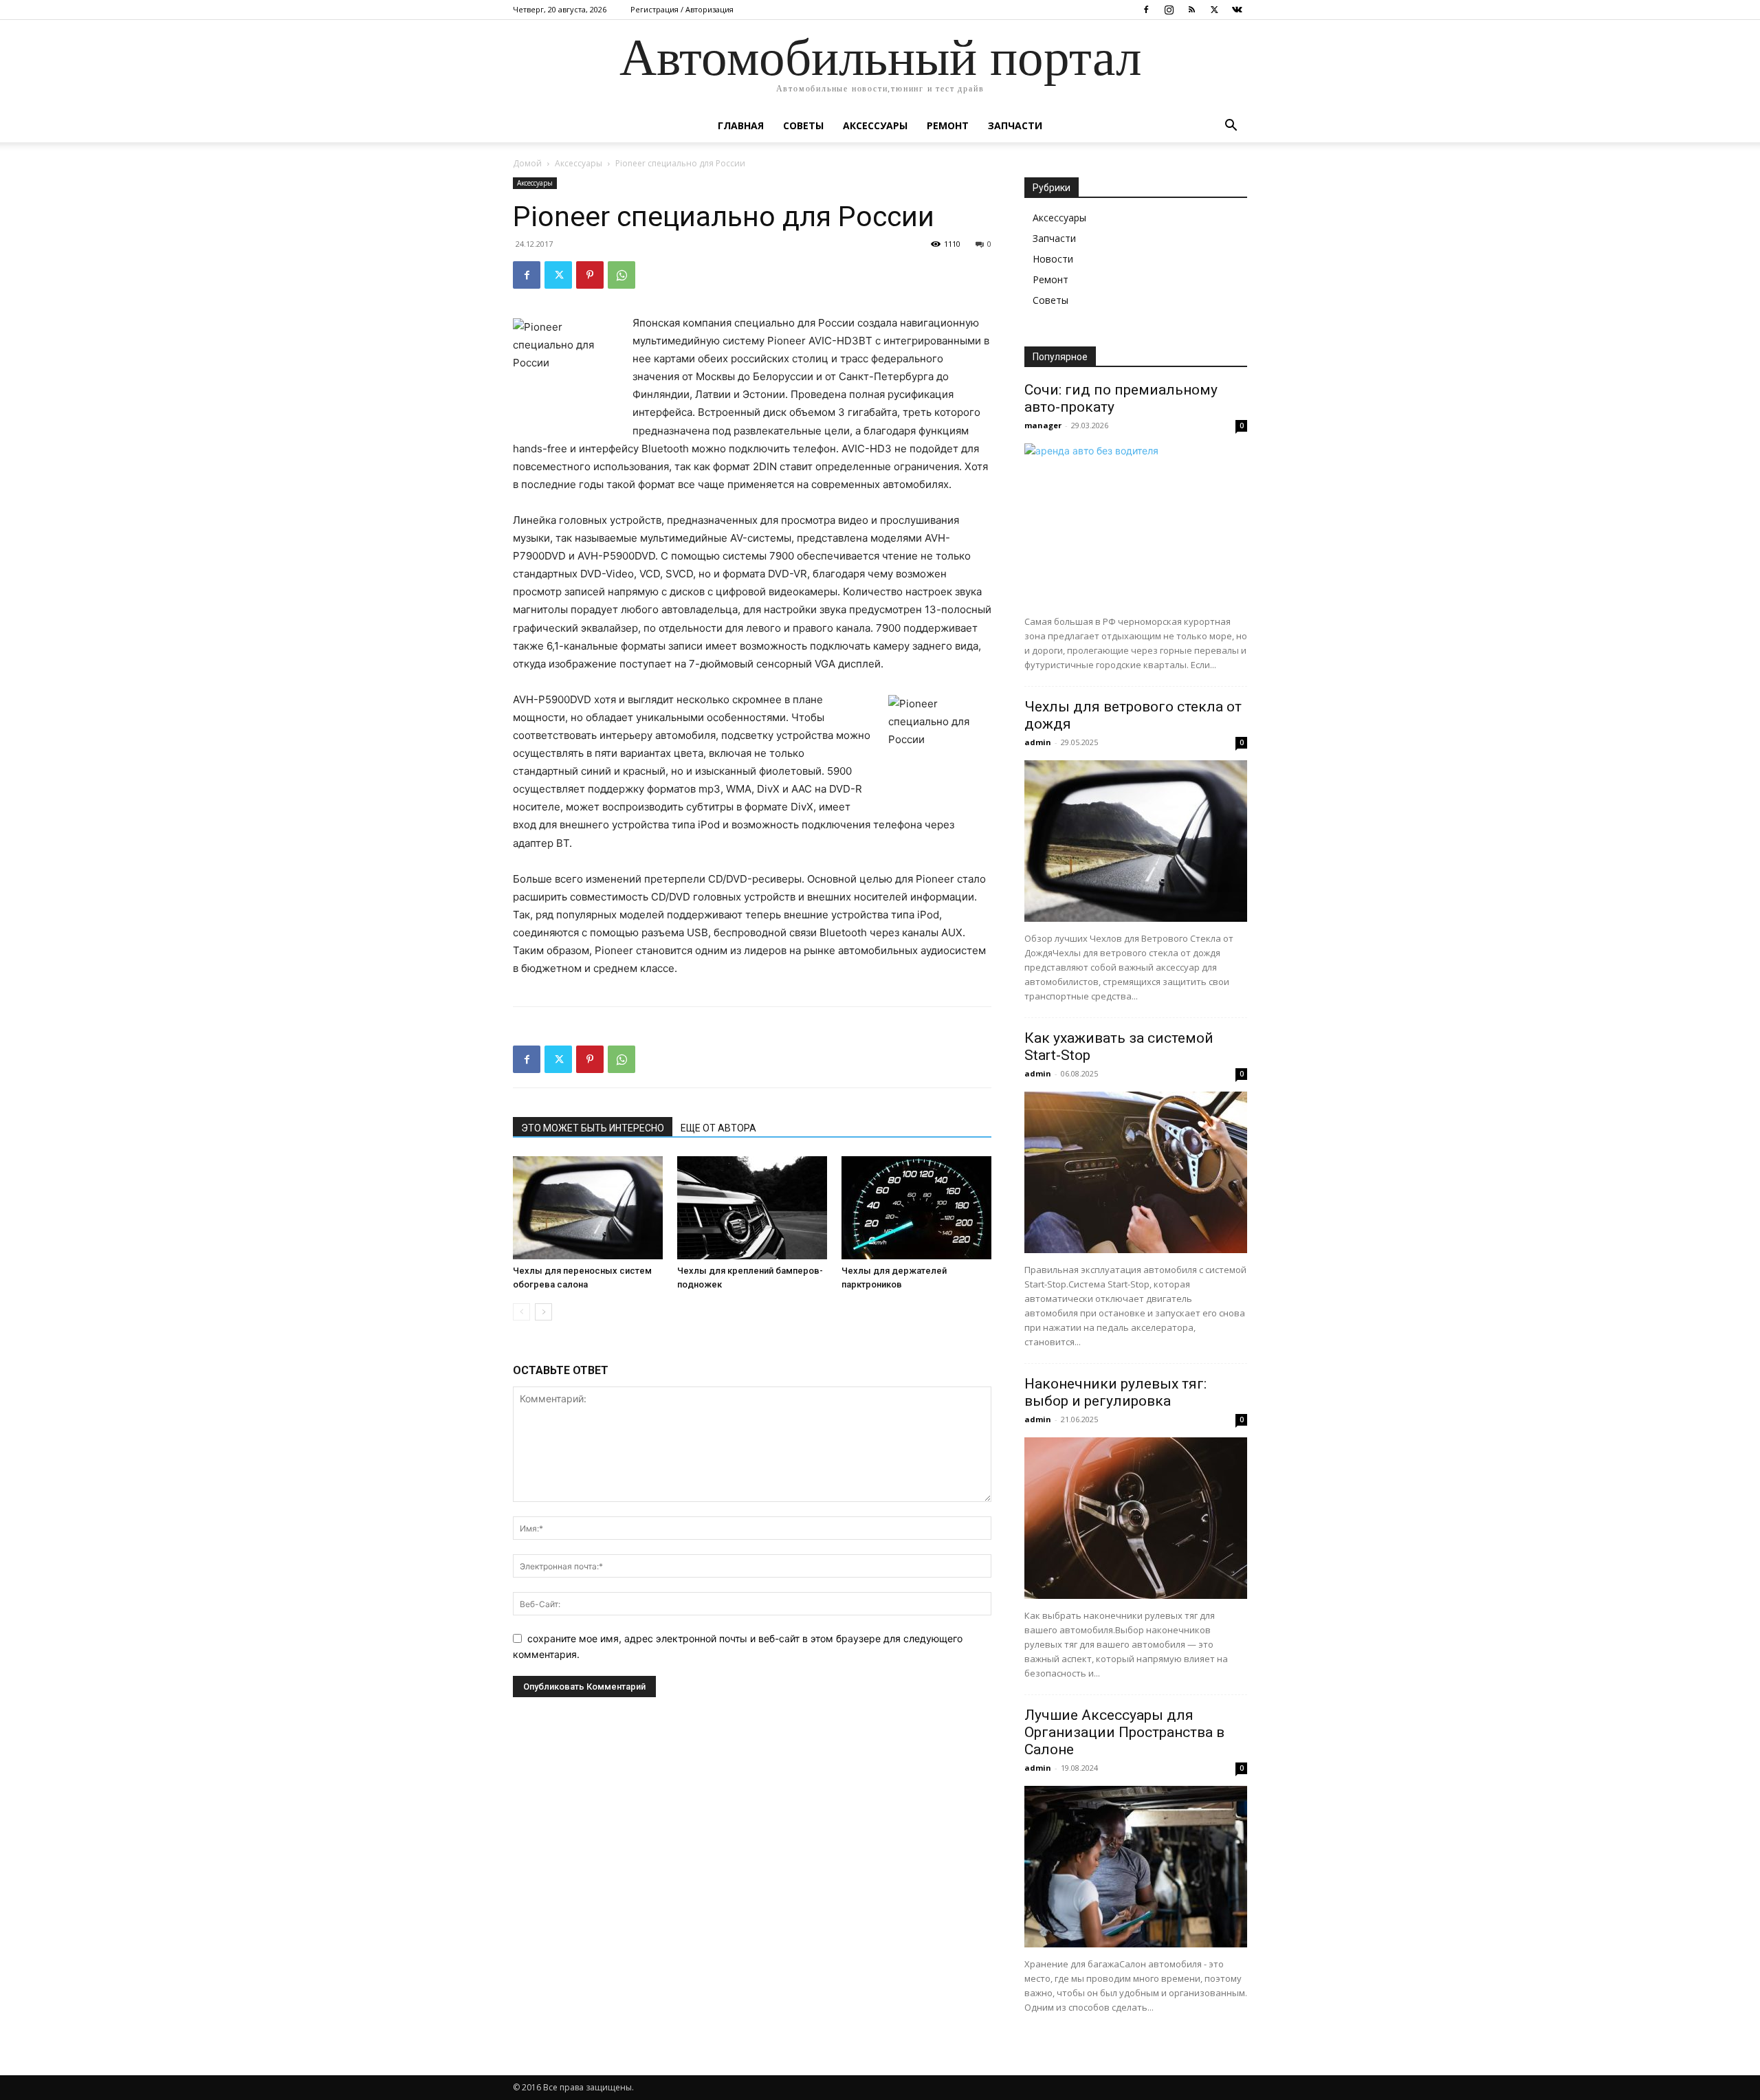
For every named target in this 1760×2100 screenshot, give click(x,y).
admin (1038, 742)
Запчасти (1015, 125)
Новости (1053, 259)
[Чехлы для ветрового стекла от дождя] (1136, 841)
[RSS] (1191, 10)
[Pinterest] (590, 275)
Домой (527, 163)
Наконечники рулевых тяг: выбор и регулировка (1115, 1392)
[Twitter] (1214, 10)
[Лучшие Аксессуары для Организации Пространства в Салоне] (1136, 1867)
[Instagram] (1169, 10)
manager (1043, 425)
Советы (803, 125)
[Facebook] (1146, 10)
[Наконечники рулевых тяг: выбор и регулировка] (1136, 1518)
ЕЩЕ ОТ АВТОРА (718, 1128)
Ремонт (948, 125)
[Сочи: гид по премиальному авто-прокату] (1136, 524)
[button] (1231, 127)
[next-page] (543, 1312)
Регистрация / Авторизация (682, 9)
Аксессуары (875, 125)
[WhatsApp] (621, 275)
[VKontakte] (1237, 10)
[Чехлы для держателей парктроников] (916, 1208)
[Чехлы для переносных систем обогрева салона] (588, 1208)
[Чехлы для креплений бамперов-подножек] (752, 1208)
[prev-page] (521, 1312)
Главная (741, 125)
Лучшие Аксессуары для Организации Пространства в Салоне (1124, 1732)
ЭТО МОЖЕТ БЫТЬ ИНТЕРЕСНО (593, 1128)
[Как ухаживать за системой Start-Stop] (1136, 1172)
